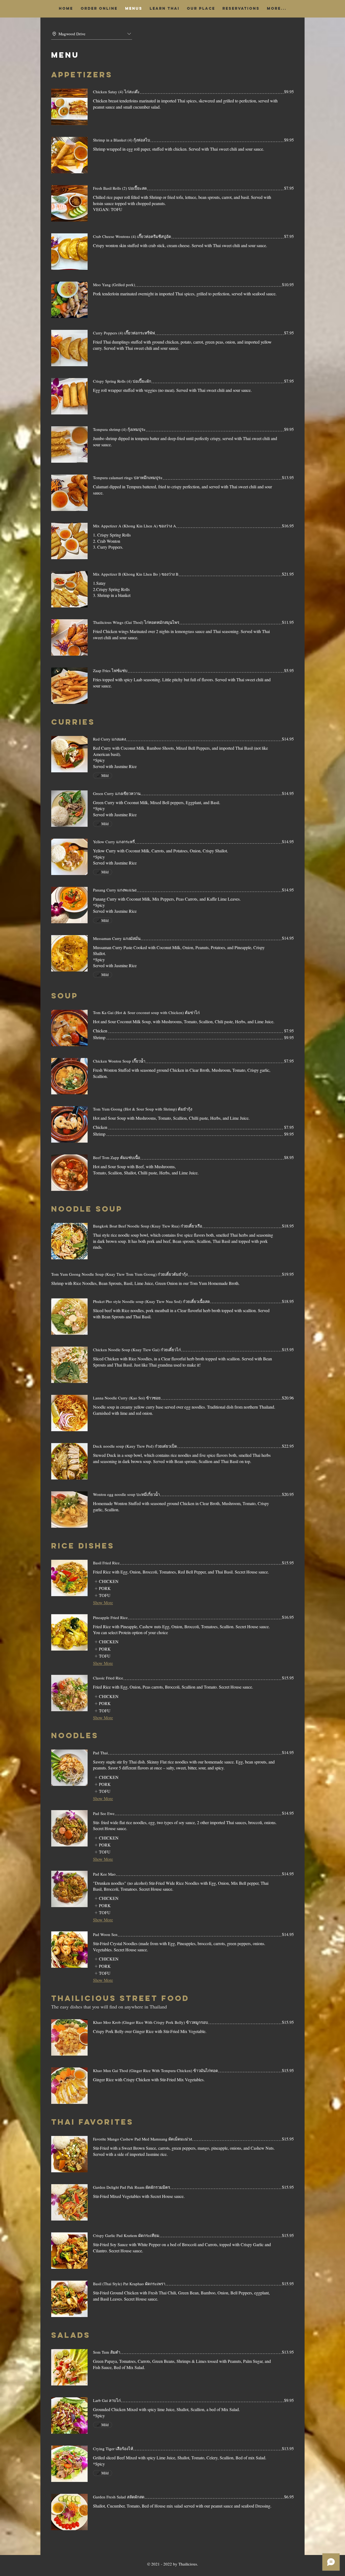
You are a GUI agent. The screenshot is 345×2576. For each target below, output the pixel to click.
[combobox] (92, 34)
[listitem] (106, 1581)
